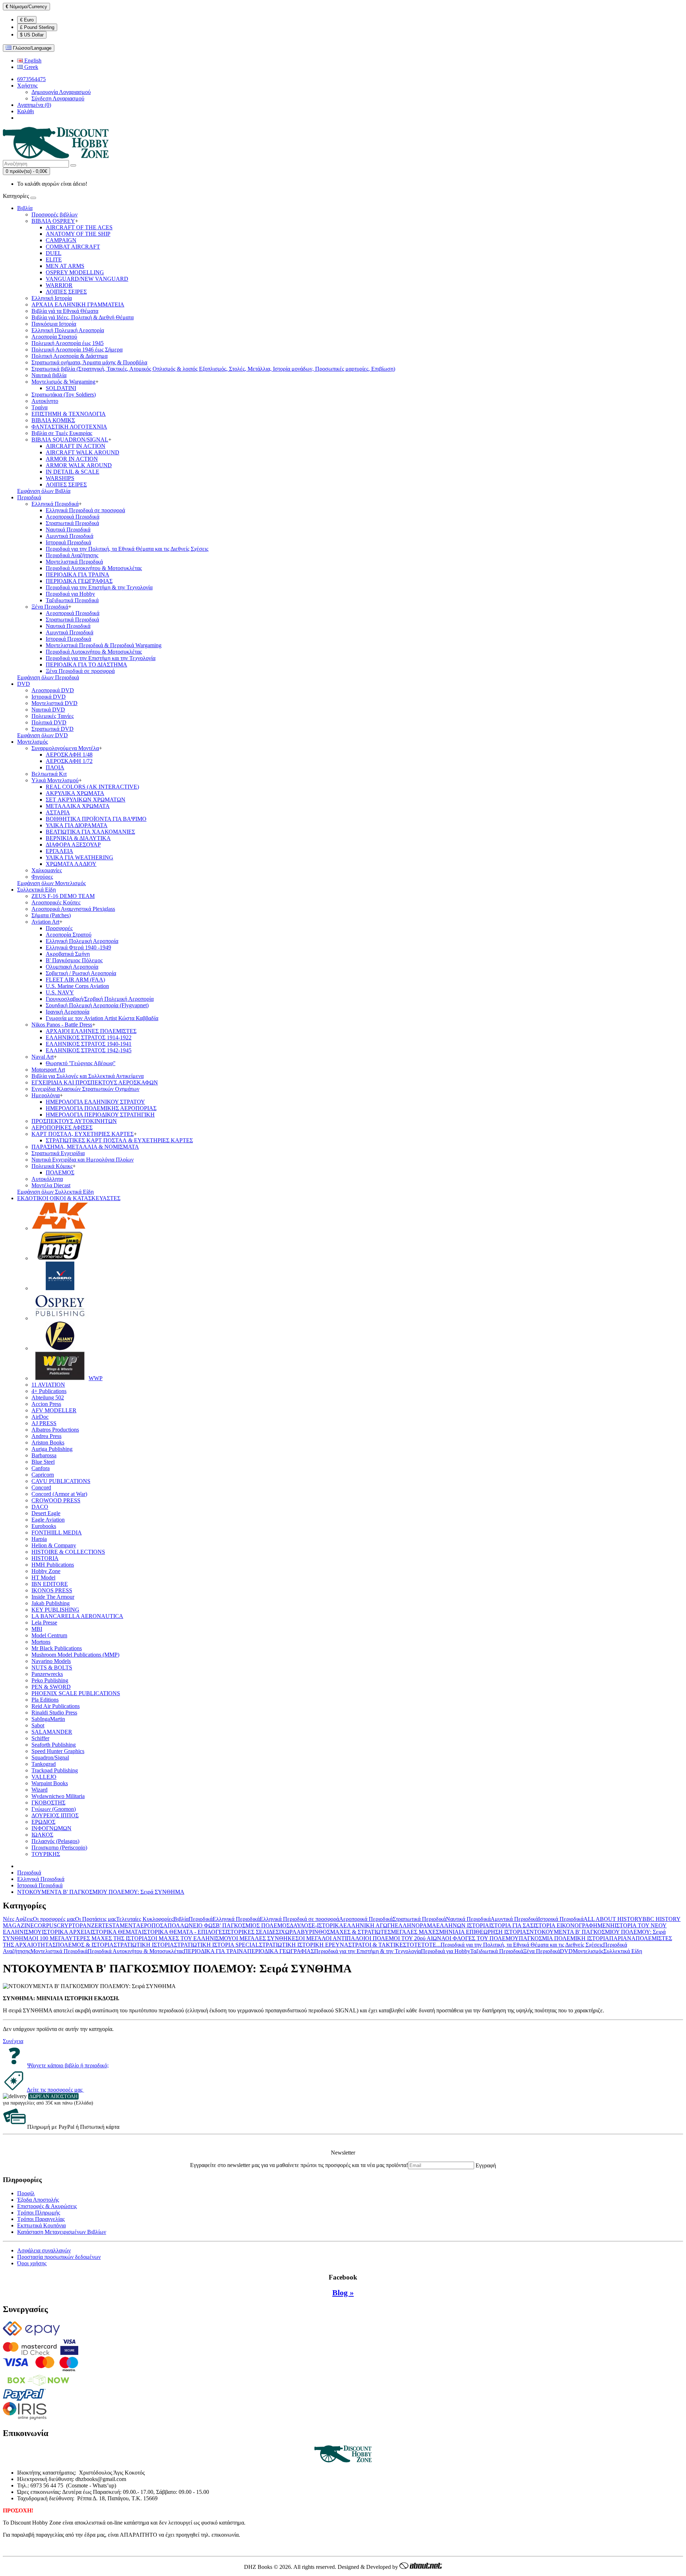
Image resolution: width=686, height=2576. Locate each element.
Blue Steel (43, 1462)
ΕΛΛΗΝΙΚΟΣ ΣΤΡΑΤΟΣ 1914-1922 (89, 1037)
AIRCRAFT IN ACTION (76, 446)
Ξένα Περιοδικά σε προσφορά (80, 671)
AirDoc (40, 1417)
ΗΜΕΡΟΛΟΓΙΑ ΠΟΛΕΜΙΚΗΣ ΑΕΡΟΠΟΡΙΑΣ (101, 1108)
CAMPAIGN (61, 240)
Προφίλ (26, 2193)
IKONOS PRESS (52, 1590)
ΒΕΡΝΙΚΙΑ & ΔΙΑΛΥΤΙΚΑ (78, 838)
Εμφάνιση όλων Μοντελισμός (51, 883)
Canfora (41, 1468)
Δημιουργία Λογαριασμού (61, 92)
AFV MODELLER (54, 1410)
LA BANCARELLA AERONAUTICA (77, 1616)
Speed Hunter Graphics (58, 1751)
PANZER (91, 1925)
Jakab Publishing (51, 1603)
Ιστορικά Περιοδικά (68, 542)
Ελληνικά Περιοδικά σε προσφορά (85, 510)
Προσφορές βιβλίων (54, 214)
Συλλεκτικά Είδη (36, 890)
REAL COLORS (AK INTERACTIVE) (92, 787)
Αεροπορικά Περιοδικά (73, 517)
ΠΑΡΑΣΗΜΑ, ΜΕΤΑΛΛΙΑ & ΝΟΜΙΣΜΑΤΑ (85, 1147)
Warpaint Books (50, 1783)
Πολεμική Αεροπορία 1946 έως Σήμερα (77, 350)
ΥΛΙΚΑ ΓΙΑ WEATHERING (79, 857)
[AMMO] (60, 1258)
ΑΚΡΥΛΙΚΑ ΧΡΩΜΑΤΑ (75, 793)
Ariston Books (48, 1442)
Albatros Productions (55, 1430)
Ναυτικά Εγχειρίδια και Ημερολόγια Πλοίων (83, 1160)
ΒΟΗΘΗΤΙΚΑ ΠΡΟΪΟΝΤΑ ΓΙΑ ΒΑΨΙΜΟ (96, 819)
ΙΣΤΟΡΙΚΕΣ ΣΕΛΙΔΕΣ (252, 1932)
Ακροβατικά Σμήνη (68, 954)
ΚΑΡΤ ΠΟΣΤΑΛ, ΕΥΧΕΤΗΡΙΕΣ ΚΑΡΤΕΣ (83, 1134)
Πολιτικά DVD (49, 722)
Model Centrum (49, 1635)
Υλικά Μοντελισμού (55, 780)
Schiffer (40, 1738)
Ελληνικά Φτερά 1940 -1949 (78, 947)
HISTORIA (45, 1558)
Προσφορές (59, 928)
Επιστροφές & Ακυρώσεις (47, 2206)
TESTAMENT (119, 1925)
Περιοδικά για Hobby (70, 594)
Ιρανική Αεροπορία (68, 1012)
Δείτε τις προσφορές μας (55, 2090)
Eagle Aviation (48, 1520)
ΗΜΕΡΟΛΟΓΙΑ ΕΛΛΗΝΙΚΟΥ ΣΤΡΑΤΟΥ (95, 1102)
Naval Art (43, 1057)
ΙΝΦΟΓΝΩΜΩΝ (51, 1828)
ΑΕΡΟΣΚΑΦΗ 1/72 (69, 761)
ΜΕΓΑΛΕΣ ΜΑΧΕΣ (415, 1932)
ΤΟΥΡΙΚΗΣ (46, 1854)
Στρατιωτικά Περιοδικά (72, 523)
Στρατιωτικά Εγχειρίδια (58, 1153)
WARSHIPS (60, 478)
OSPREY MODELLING (75, 272)
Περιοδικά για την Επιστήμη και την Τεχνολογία (101, 658)
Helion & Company (54, 1545)
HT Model (43, 1577)
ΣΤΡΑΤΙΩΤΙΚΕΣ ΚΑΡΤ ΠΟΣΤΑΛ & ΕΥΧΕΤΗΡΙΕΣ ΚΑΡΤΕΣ (119, 1140)
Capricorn (43, 1475)
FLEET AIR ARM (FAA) (75, 980)
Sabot (38, 1725)
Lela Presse (44, 1623)
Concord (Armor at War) (59, 1494)
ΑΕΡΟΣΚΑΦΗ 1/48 (69, 755)
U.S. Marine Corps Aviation (77, 986)
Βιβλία (25, 208)
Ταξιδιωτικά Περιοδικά (72, 600)
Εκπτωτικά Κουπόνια (41, 2225)
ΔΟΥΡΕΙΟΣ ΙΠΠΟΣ (55, 1815)
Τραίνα (39, 407)
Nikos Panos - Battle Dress (62, 1025)
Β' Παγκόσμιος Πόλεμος (74, 960)
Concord (41, 1487)
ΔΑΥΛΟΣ (301, 1925)
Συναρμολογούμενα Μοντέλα (65, 748)
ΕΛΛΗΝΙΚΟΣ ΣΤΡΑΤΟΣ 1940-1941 (89, 1044)
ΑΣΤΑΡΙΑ (58, 812)
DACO (40, 1507)
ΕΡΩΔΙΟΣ (43, 1822)
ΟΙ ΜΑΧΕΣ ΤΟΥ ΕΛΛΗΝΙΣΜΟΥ (192, 1938)
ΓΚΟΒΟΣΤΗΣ (48, 1803)
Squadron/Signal (50, 1758)
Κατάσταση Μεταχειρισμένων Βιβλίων (62, 2232)
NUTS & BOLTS (52, 1668)
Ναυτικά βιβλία (49, 375)
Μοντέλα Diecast (51, 1185)
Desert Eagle (46, 1513)
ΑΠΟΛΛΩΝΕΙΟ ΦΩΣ (190, 1925)
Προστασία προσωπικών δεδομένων (59, 2257)
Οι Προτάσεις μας (96, 1919)
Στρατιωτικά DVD (53, 729)
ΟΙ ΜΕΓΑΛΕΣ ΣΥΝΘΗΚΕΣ (265, 1938)
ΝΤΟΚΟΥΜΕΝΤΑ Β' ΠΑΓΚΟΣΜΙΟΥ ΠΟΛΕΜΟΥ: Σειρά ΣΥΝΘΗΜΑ (101, 1892)
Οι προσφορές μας (54, 1919)
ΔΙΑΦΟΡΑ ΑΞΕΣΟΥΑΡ (73, 845)
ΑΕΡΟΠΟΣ (150, 1925)
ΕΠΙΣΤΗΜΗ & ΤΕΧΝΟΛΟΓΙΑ (69, 414)
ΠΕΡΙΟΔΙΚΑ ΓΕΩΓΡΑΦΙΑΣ (79, 581)
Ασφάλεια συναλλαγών (44, 2250)
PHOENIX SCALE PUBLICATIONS (76, 1693)
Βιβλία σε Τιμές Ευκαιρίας (62, 433)
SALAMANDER (52, 1732)
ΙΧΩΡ (286, 1932)
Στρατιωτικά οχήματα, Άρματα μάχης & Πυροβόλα (89, 362)
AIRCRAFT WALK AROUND (83, 452)
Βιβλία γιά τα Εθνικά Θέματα (65, 311)
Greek (31, 67)
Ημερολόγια (46, 1095)
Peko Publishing (50, 1680)
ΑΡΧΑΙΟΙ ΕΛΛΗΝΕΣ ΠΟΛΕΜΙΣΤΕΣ (91, 1031)
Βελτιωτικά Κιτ (49, 774)
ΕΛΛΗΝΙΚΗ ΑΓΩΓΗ (369, 1925)
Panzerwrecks (47, 1674)
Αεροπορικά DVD (53, 690)
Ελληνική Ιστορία (52, 298)
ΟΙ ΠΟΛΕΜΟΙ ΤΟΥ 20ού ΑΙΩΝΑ (405, 1938)
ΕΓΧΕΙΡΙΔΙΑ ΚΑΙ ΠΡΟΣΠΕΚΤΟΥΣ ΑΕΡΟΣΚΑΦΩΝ (95, 1082)
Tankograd (44, 1764)
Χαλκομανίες (47, 870)
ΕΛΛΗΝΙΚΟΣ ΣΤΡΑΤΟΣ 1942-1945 (89, 1050)
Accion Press (46, 1404)
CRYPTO (68, 1925)
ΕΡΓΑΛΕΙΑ (59, 851)
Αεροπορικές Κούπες (56, 902)
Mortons (41, 1642)
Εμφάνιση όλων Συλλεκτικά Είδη (55, 1192)
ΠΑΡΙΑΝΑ (622, 1938)
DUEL (54, 253)
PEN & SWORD (51, 1687)
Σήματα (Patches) (51, 915)
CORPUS (45, 1925)
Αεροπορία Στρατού (54, 337)
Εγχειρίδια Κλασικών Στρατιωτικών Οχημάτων (85, 1089)
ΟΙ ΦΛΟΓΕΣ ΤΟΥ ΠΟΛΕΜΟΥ (482, 1938)
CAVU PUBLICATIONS (61, 1481)
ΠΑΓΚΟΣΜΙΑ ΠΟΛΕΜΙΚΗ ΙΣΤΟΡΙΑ (564, 1938)
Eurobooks (44, 1526)
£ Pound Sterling (37, 27)
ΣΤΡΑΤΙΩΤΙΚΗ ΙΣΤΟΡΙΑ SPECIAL (217, 1945)
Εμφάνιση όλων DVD (43, 735)
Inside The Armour (53, 1597)
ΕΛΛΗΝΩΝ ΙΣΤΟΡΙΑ (463, 1925)
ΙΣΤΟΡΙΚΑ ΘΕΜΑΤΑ (116, 1932)
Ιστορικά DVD (49, 697)
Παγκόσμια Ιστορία (54, 324)
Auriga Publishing (52, 1449)
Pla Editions (45, 1700)
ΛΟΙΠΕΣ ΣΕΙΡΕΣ (66, 292)
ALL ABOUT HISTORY (613, 1919)
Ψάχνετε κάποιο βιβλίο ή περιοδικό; (68, 2065)
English (32, 61)
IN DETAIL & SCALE (73, 472)
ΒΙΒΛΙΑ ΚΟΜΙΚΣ (53, 420)
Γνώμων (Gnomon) (54, 1809)
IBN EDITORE (50, 1584)
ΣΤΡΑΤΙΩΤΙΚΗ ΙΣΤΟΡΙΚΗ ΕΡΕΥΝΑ (304, 1945)
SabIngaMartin (48, 1719)
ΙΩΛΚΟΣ (42, 1835)
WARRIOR (59, 285)
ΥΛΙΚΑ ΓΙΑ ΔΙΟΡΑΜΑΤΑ (77, 825)
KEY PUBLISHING (55, 1610)
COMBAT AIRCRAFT (73, 247)
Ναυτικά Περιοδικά (68, 530)
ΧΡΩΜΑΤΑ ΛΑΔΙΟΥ (71, 864)
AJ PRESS (44, 1423)
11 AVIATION (48, 1385)
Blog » (343, 2293)
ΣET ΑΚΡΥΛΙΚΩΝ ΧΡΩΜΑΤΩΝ (86, 800)
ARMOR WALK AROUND (79, 465)
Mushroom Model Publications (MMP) (75, 1655)
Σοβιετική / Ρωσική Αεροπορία (81, 973)
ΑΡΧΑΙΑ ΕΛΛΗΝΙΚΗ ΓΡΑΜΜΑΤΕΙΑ (78, 304)
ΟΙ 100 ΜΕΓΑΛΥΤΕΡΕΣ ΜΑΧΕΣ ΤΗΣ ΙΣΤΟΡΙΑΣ (92, 1938)
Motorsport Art (48, 1070)
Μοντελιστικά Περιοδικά (74, 562)
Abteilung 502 (48, 1397)
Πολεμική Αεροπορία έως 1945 (68, 343)
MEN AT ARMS (65, 266)
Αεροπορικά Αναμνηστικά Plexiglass (73, 909)
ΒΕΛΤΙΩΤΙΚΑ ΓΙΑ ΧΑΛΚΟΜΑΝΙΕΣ (90, 832)
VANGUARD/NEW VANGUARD (87, 279)
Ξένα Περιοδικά (50, 607)
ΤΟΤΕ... (431, 1945)
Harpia (39, 1539)
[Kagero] (60, 1288)
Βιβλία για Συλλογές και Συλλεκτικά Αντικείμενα (88, 1076)
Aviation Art (45, 922)
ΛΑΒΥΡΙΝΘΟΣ (311, 1932)
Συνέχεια (13, 2041)
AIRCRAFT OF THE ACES (79, 227)
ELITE (54, 259)
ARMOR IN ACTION (72, 459)
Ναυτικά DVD (48, 710)
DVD (24, 684)
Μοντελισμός (33, 742)
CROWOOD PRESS (56, 1500)
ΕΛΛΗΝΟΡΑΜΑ (416, 1925)
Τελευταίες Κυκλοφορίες (145, 1919)
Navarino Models (51, 1661)
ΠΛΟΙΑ (55, 767)
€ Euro (27, 20)
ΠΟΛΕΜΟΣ (60, 1172)
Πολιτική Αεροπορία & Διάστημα (69, 356)
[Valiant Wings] (60, 1348)
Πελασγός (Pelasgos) (55, 1841)
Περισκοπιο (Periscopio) (59, 1848)
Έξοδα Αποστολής (38, 2200)
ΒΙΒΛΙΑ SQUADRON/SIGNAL (70, 440)
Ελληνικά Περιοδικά (55, 504)
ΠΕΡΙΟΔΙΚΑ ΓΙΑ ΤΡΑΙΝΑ (78, 575)
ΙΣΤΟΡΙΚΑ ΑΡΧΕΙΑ (66, 1932)
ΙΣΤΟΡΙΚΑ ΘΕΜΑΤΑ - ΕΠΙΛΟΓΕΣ (184, 1932)
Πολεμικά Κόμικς (52, 1166)
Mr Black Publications (57, 1648)
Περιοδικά (29, 497)
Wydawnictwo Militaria (58, 1796)
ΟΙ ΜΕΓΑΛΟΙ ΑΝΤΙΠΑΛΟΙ (332, 1938)
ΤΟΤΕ (414, 1945)
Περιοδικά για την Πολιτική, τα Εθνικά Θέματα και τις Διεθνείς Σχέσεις (127, 549)
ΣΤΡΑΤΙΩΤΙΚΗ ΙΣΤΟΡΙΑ (144, 1945)
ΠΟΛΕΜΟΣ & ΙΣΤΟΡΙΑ (85, 1945)
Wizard (39, 1790)
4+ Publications (49, 1391)
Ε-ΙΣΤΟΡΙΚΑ (327, 1925)
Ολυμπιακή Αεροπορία (72, 967)
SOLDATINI (61, 388)
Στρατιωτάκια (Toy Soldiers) (64, 395)
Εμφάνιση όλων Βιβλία (44, 491)
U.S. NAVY (60, 992)
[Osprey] (60, 1318)
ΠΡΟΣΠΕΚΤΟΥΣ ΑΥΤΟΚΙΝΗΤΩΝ (74, 1121)
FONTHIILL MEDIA (57, 1532)
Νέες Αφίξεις (18, 1919)
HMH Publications (53, 1565)
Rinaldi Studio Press (54, 1713)
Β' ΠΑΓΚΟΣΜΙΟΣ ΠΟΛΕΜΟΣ (253, 1925)
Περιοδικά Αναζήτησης (72, 555)
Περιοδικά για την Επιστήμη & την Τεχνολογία (99, 587)
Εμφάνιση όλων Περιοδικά (48, 677)
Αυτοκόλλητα (47, 1179)
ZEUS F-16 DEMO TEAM (63, 896)
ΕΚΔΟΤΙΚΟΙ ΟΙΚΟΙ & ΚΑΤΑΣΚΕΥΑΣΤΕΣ (69, 1198)
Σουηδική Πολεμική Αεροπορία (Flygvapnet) (97, 1005)
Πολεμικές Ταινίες (53, 716)
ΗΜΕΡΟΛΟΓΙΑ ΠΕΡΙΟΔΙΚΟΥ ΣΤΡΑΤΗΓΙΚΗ (100, 1115)
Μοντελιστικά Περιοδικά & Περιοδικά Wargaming (104, 645)
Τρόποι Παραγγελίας (41, 2219)
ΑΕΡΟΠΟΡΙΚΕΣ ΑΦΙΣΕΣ (62, 1127)
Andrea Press (46, 1436)
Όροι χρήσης (32, 2263)
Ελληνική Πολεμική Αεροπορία (68, 330)
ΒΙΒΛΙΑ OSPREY (53, 221)
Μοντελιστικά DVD (54, 703)
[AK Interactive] (60, 1228)
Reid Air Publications (56, 1706)
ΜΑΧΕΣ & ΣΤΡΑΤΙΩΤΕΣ (361, 1932)
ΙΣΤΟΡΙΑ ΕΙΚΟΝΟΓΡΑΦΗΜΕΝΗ (574, 1925)
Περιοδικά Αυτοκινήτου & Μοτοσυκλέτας (94, 568)
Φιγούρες (42, 877)
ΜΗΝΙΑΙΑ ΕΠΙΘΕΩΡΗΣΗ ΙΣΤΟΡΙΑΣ (484, 1932)
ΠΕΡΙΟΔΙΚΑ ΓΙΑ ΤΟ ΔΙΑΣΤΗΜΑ (86, 665)
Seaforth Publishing (54, 1745)
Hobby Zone (46, 1571)
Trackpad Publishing (55, 1770)
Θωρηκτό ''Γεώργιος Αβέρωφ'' (81, 1063)
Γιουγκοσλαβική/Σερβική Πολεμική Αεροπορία (100, 999)
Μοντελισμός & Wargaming (63, 382)
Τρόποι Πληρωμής (39, 2213)
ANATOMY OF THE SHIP (78, 234)
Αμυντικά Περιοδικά (69, 536)
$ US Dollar (32, 35)
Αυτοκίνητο (45, 401)
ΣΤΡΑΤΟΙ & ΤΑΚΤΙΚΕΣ (377, 1945)
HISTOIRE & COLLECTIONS (68, 1552)
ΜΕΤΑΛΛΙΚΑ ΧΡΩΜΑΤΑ (78, 806)
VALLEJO (44, 1777)
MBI (37, 1629)
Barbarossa (44, 1455)
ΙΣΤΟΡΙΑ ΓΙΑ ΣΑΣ (511, 1925)
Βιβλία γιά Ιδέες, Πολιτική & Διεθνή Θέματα (83, 317)
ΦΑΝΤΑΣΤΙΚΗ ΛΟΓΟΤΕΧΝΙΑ (69, 427)
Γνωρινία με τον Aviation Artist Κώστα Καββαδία (102, 1018)
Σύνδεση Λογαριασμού (58, 98)
